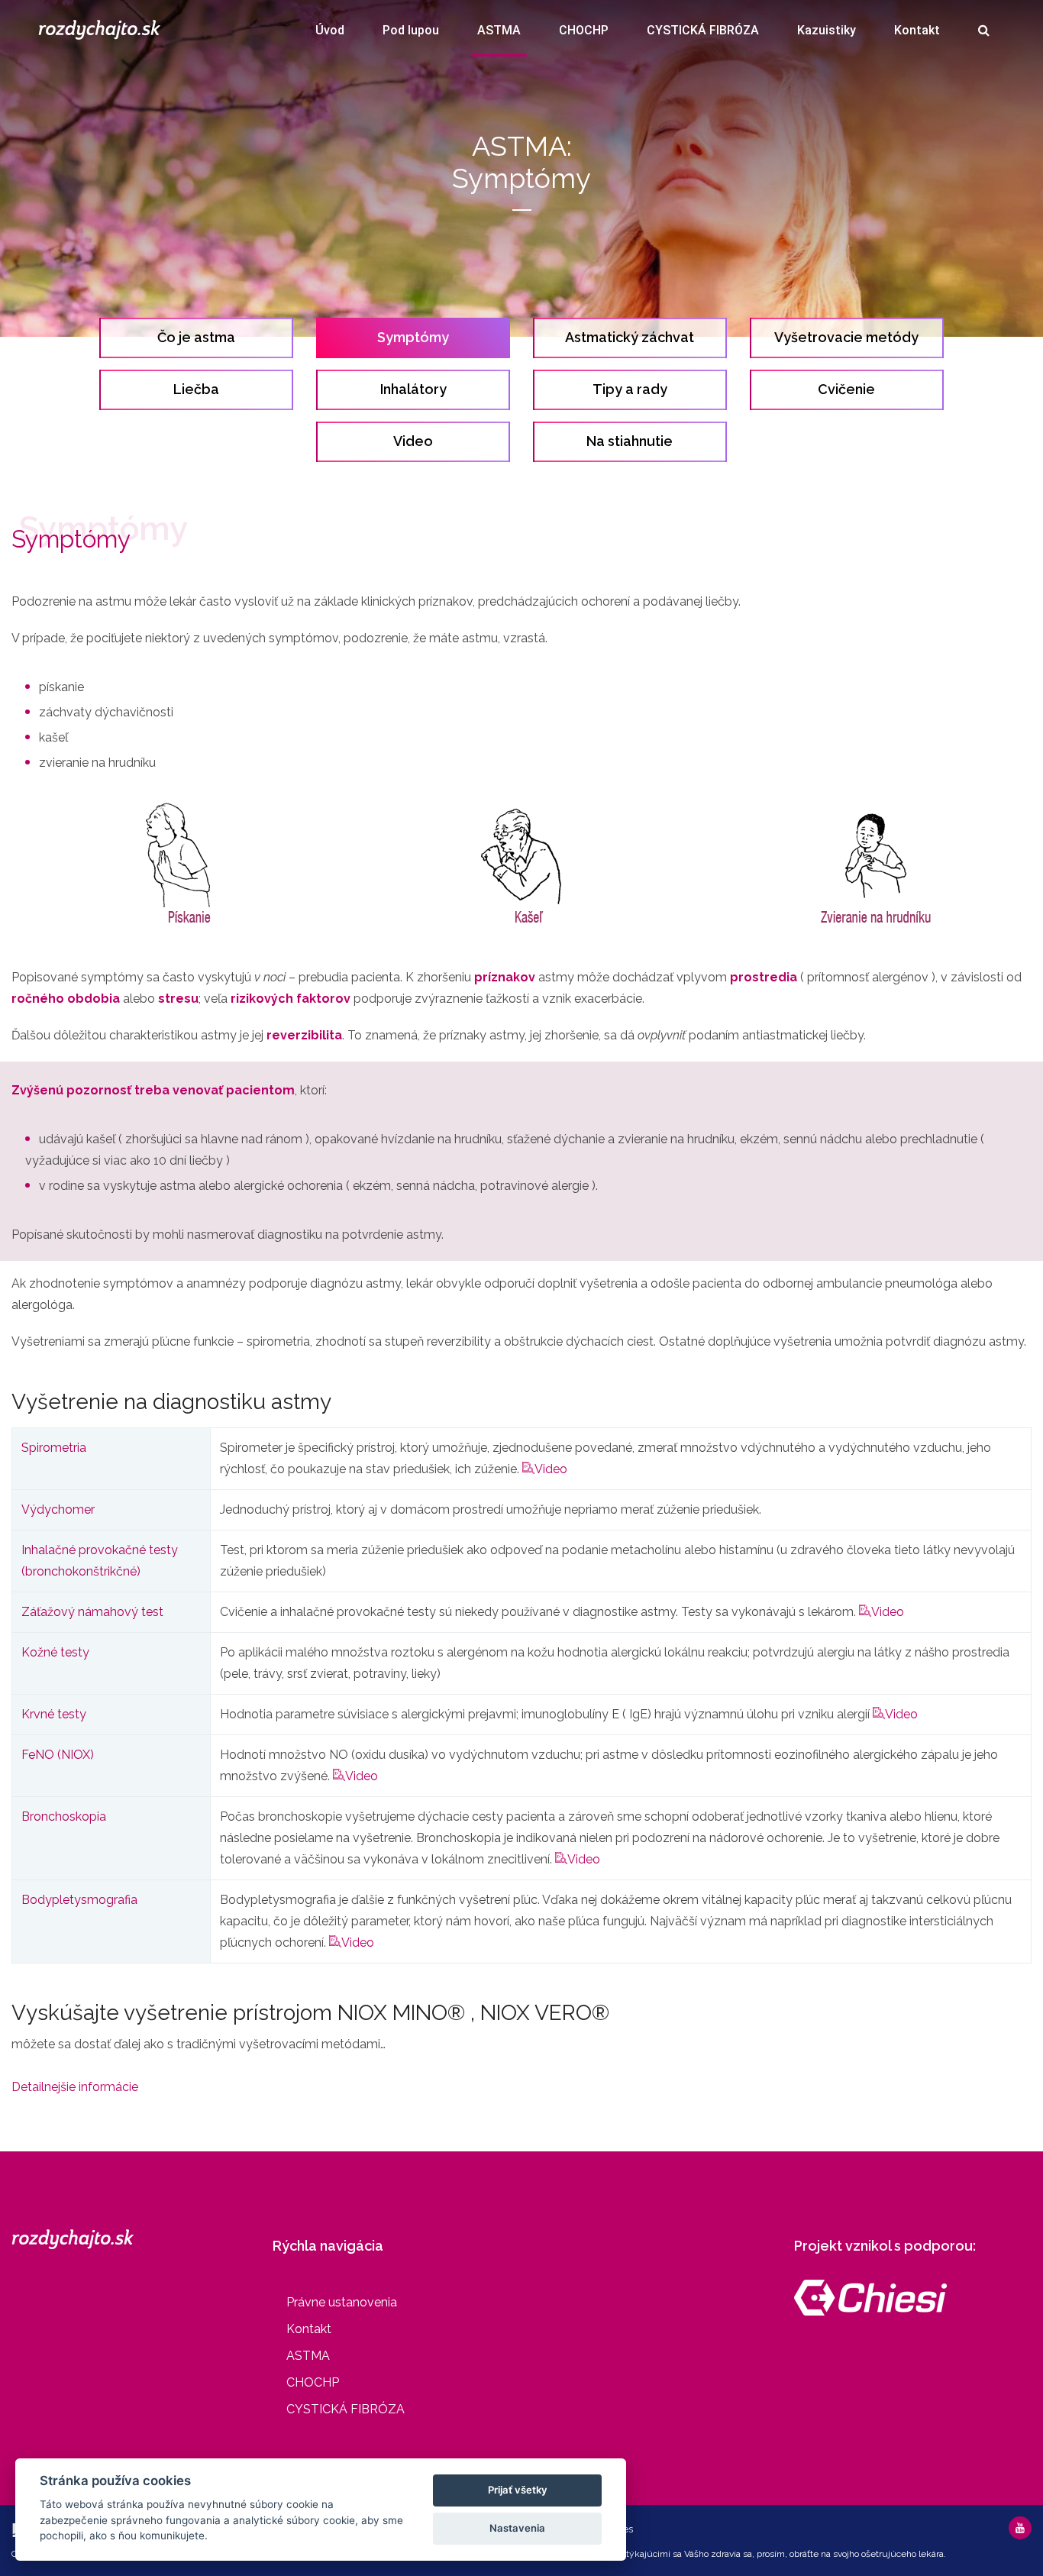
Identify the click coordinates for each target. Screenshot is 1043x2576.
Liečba (196, 389)
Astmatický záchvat (630, 337)
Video (413, 441)
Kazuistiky (827, 30)
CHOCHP (584, 30)
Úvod (330, 30)
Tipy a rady (630, 389)
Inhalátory (413, 389)
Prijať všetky (518, 2490)
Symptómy (413, 337)
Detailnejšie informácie (75, 2087)
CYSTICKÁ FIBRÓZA (703, 30)
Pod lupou (411, 30)
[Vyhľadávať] (984, 34)
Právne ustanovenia (342, 2302)
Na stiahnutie (630, 441)
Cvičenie (846, 389)
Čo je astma (196, 337)
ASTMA (499, 30)
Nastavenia (517, 2528)
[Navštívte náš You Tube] (1020, 2528)
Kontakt (917, 30)
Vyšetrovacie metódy (846, 337)
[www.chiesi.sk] (870, 2297)
